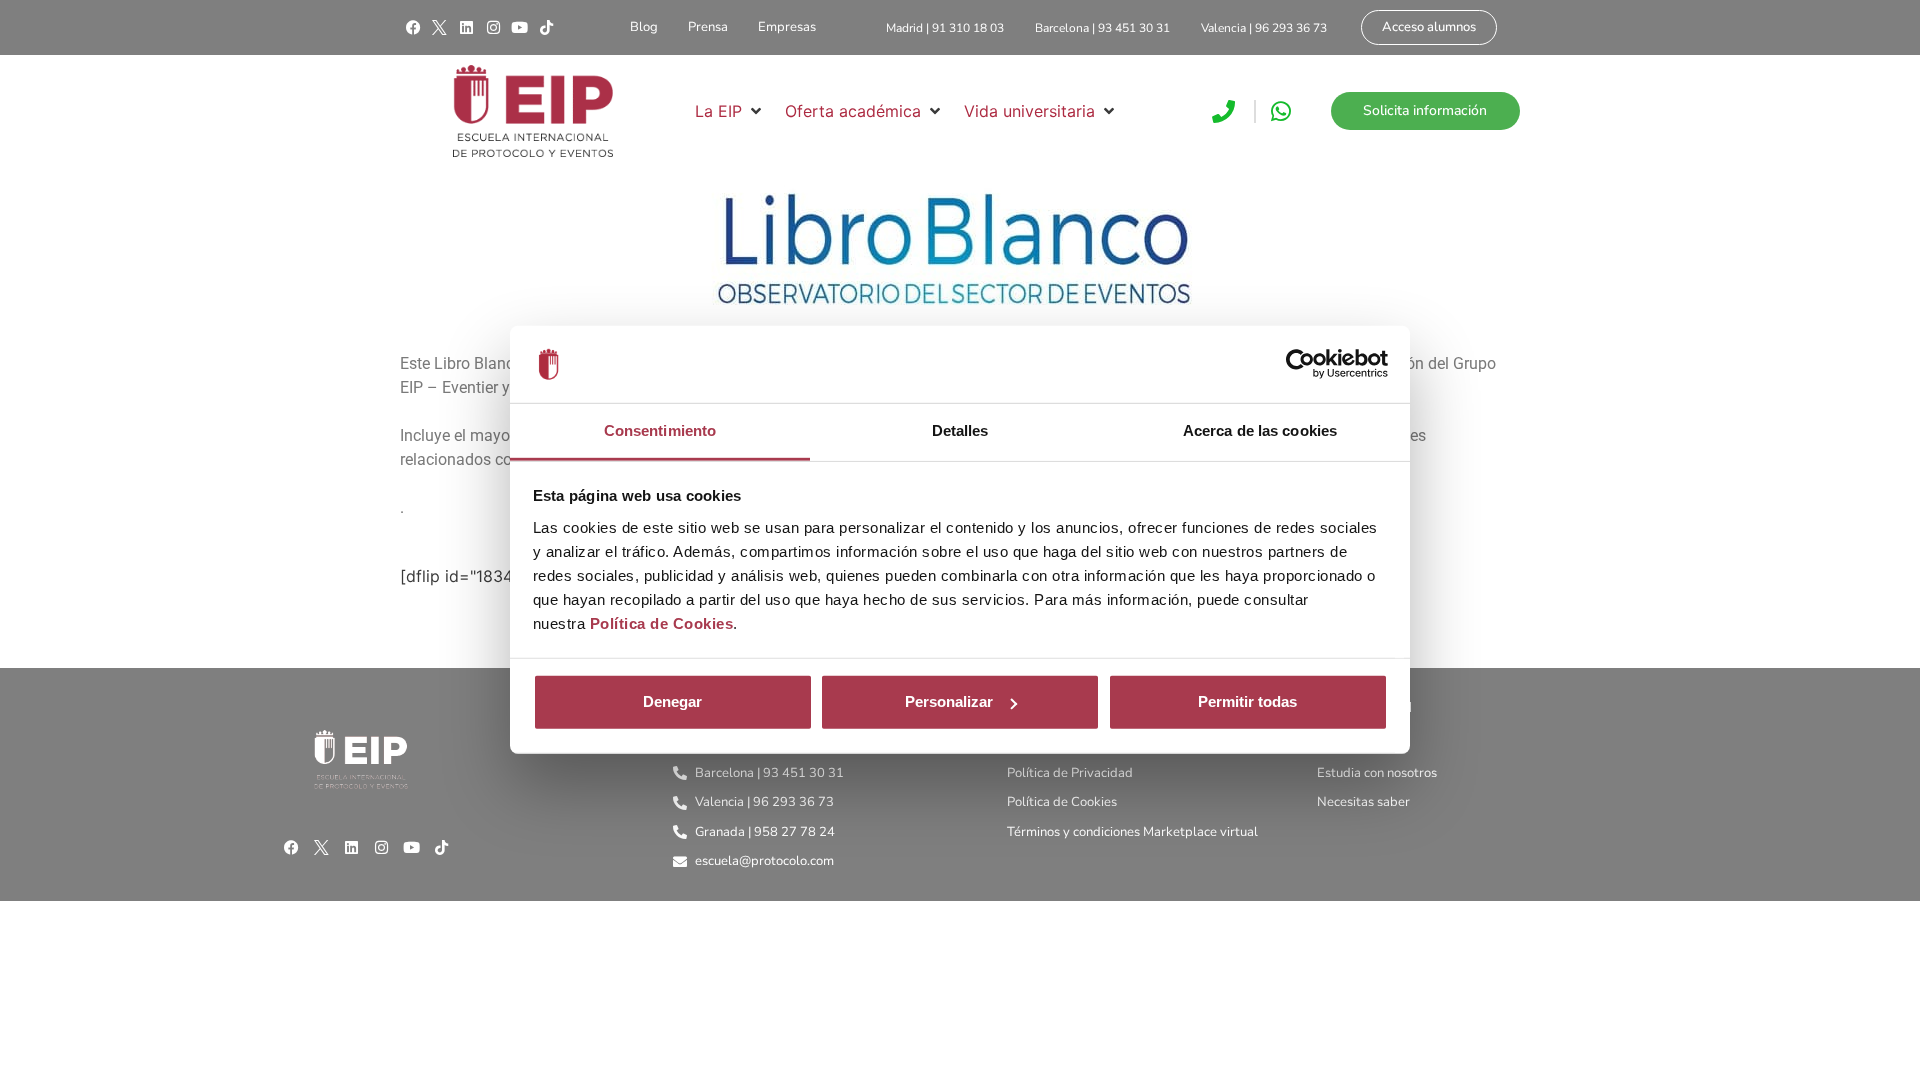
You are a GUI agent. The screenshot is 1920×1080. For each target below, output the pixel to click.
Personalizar (949, 701)
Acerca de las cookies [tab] (1260, 430)
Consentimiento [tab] (660, 430)
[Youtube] (520, 28)
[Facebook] (413, 28)
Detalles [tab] (960, 430)
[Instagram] (493, 28)
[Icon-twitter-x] (440, 28)
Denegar (672, 701)
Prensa (708, 27)
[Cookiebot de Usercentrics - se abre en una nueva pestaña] (1300, 364)
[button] (730, 111)
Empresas (787, 27)
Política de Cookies (662, 623)
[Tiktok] (546, 28)
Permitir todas (1247, 701)
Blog (644, 27)
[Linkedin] (466, 28)
